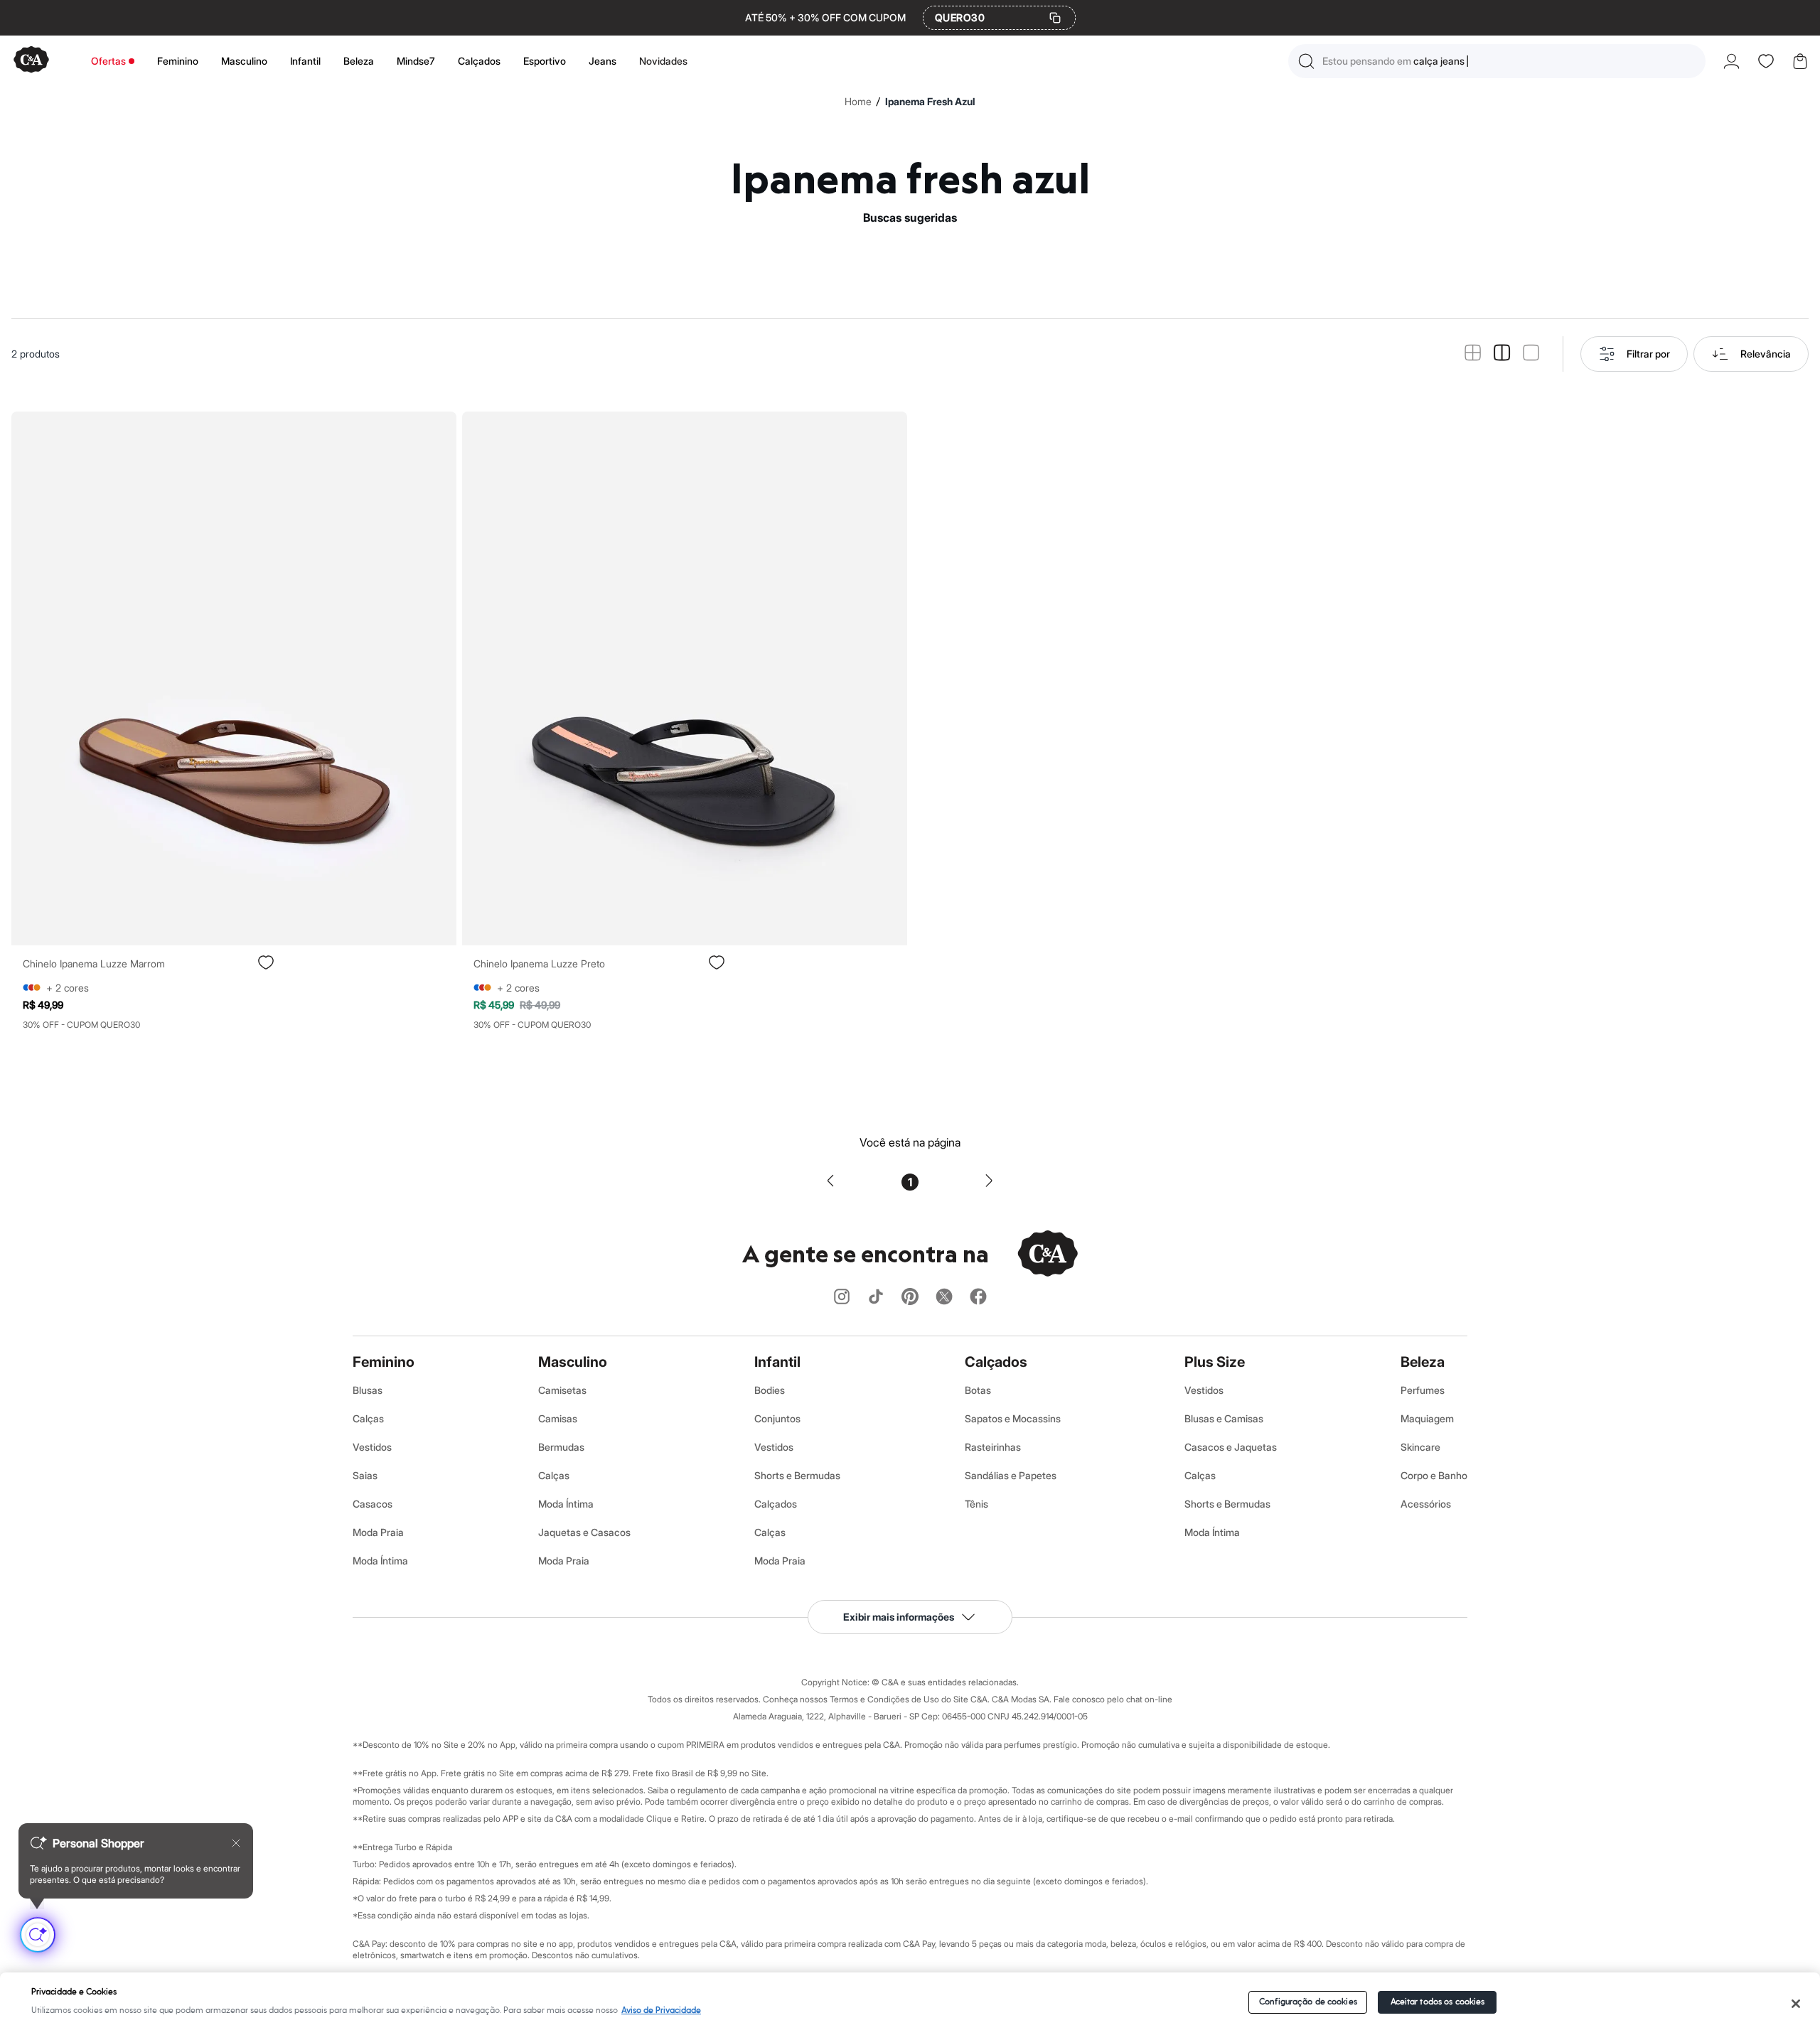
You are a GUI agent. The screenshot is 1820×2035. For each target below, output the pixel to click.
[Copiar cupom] (1055, 18)
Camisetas (562, 1390)
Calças (368, 1418)
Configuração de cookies (1308, 2002)
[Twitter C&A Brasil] (944, 1298)
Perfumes (1423, 1390)
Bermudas (561, 1447)
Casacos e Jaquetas (1231, 1447)
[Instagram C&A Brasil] (842, 1298)
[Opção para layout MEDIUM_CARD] (1502, 354)
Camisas (558, 1418)
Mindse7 (416, 61)
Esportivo (545, 61)
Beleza (359, 61)
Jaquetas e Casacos (584, 1532)
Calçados (479, 61)
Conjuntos (777, 1418)
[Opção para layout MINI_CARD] (1473, 354)
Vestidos (372, 1447)
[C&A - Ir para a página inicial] (31, 61)
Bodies (770, 1390)
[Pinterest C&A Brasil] (910, 1298)
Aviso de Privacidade (661, 2010)
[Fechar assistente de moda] (236, 1843)
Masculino (244, 61)
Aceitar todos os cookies (1438, 2002)
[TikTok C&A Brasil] (876, 1298)
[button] (1497, 61)
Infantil (305, 61)
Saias (365, 1475)
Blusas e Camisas (1224, 1418)
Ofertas (108, 61)
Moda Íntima (380, 1561)
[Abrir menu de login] (1731, 61)
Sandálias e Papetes (1011, 1475)
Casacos (373, 1504)
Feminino (178, 61)
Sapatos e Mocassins (1013, 1418)
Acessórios (1426, 1504)
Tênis (976, 1504)
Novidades (663, 61)
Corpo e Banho (1434, 1475)
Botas (978, 1390)
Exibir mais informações (899, 1617)
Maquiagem (1427, 1418)
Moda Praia (378, 1532)
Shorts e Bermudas (797, 1475)
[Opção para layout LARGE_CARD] (1531, 354)
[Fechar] (1796, 2004)
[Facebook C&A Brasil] (978, 1298)
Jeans (603, 61)
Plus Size (1215, 1362)
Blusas (368, 1390)
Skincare (1420, 1447)
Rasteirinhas (993, 1447)
